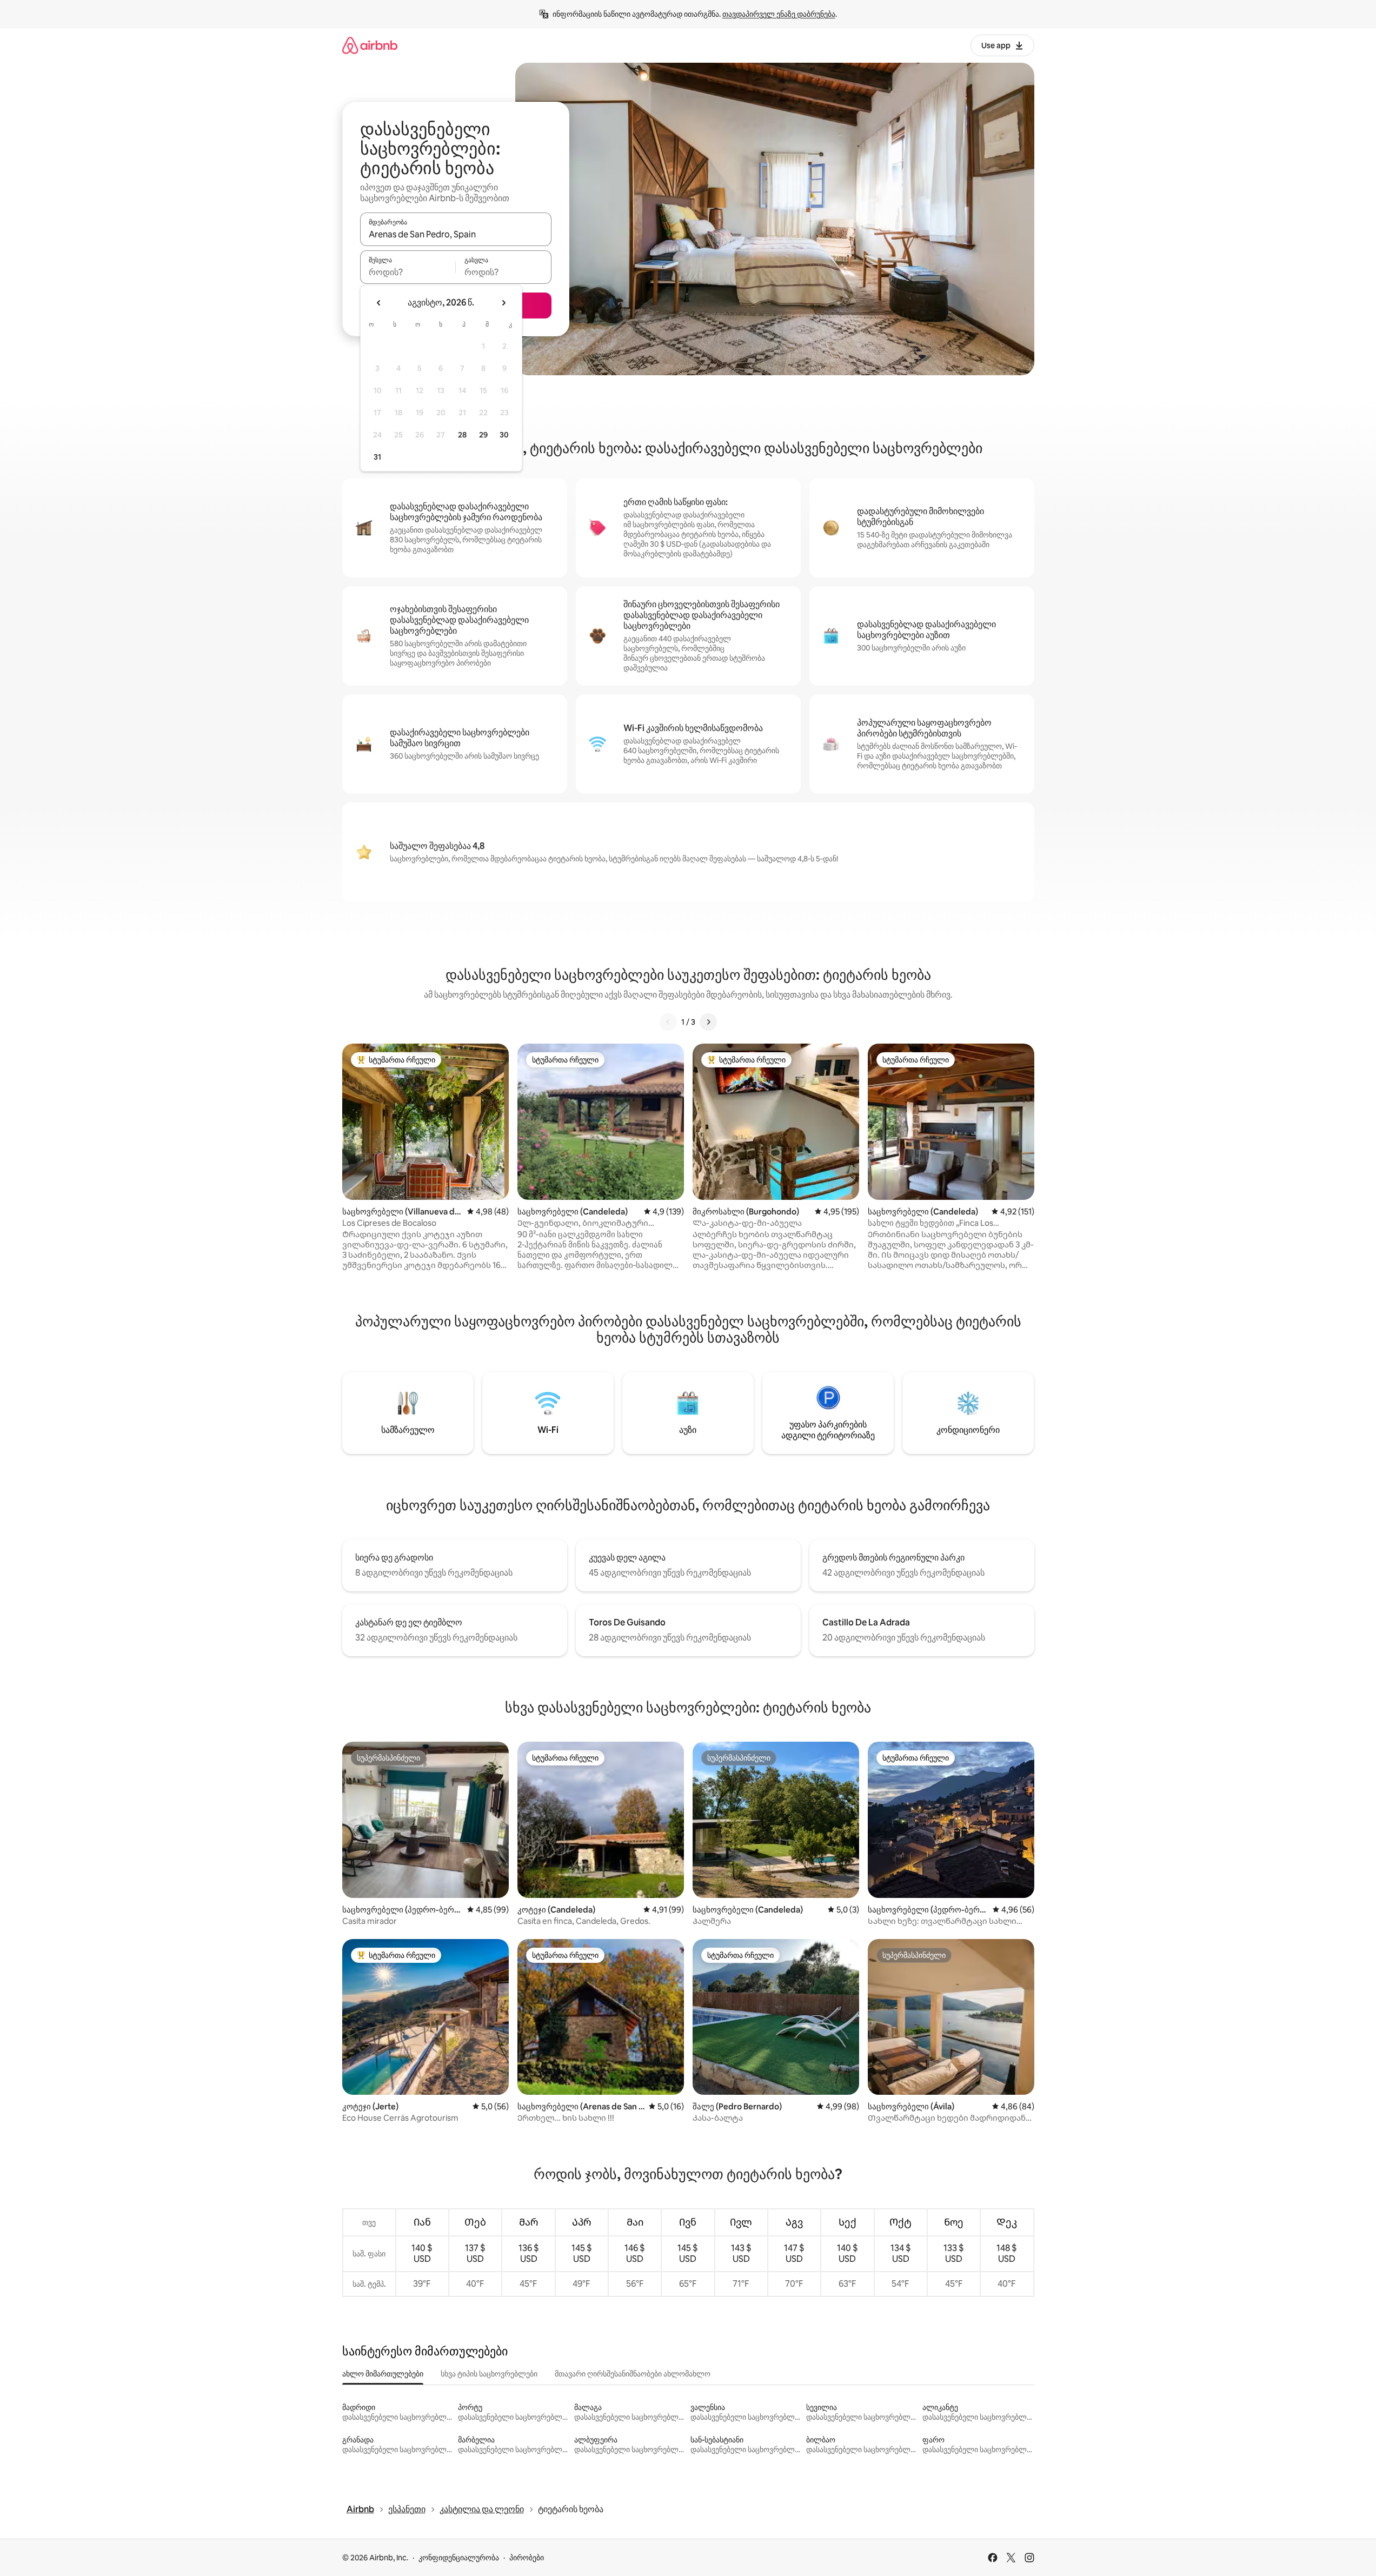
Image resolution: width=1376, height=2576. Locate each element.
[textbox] (408, 272)
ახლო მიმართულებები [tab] (383, 2374)
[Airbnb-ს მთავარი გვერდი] (370, 45)
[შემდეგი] (708, 1022)
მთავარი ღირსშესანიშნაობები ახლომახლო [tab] (633, 2374)
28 (462, 435)
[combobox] (456, 234)
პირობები (527, 2558)
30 (504, 435)
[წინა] (668, 1022)
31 (377, 457)
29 (483, 435)
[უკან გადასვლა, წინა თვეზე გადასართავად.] (379, 303)
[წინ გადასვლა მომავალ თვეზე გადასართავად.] (503, 303)
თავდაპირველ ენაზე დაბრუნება (779, 14)
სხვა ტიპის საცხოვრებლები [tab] (489, 2374)
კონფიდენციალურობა (459, 2558)
